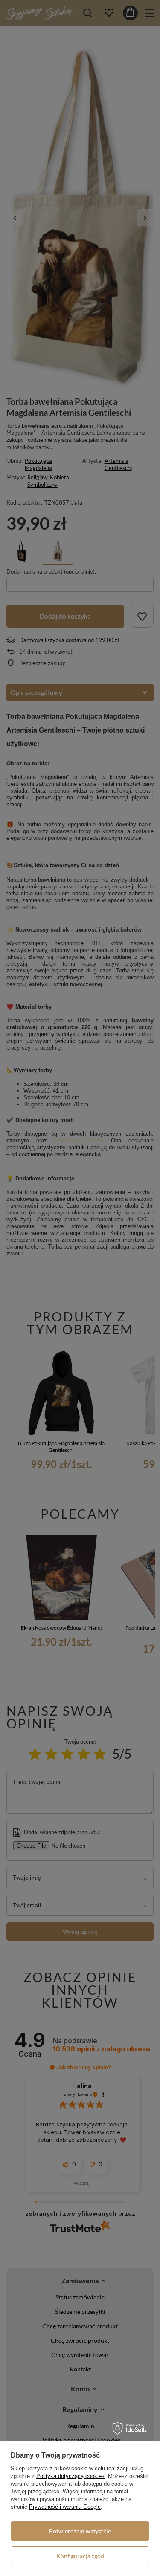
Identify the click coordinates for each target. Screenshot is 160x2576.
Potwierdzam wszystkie (80, 2531)
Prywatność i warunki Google (65, 2507)
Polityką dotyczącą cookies (70, 2476)
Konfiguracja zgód (80, 2556)
